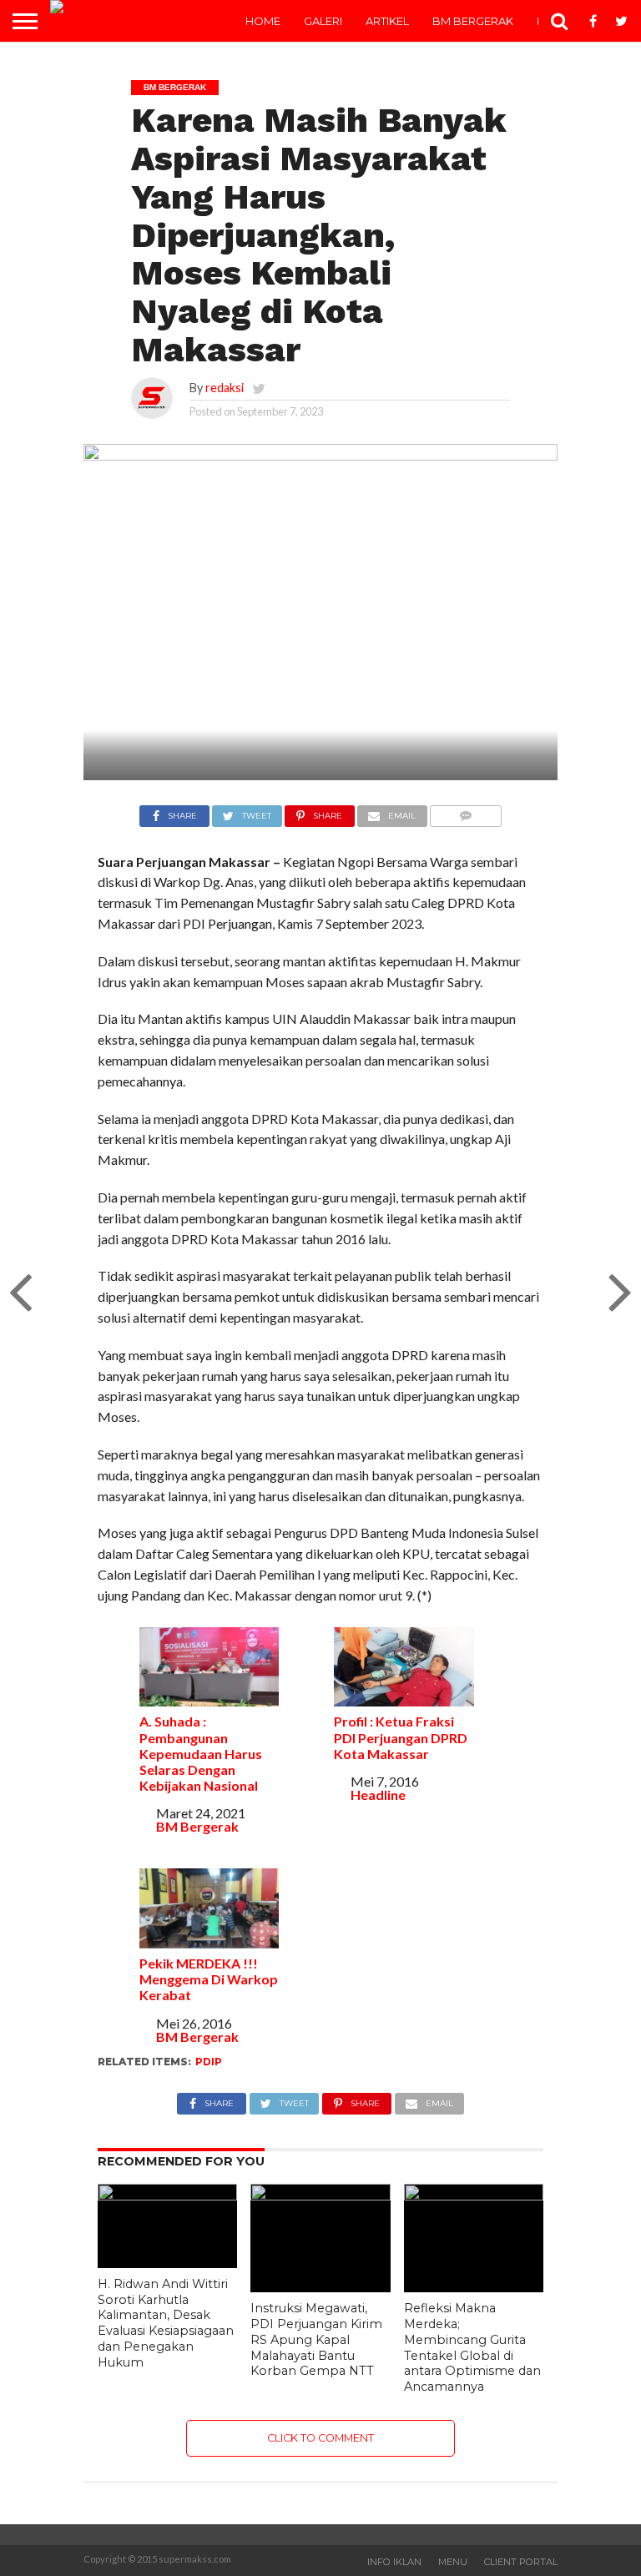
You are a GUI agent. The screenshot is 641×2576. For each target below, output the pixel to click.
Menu (453, 2562)
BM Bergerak (473, 21)
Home (263, 21)
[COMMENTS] (466, 812)
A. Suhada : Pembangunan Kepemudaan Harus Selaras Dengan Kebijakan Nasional (201, 1753)
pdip (209, 2062)
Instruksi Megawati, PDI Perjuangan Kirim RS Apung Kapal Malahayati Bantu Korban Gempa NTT (316, 2339)
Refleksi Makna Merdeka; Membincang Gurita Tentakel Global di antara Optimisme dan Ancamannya (472, 2347)
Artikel (387, 21)
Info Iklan (394, 2562)
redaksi (225, 388)
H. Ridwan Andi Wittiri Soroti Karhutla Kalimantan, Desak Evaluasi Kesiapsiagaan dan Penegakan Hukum (166, 2323)
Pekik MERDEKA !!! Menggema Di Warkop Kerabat (209, 1979)
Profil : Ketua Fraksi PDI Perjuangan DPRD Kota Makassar (401, 1737)
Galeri (323, 21)
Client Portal (521, 2562)
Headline (378, 1795)
